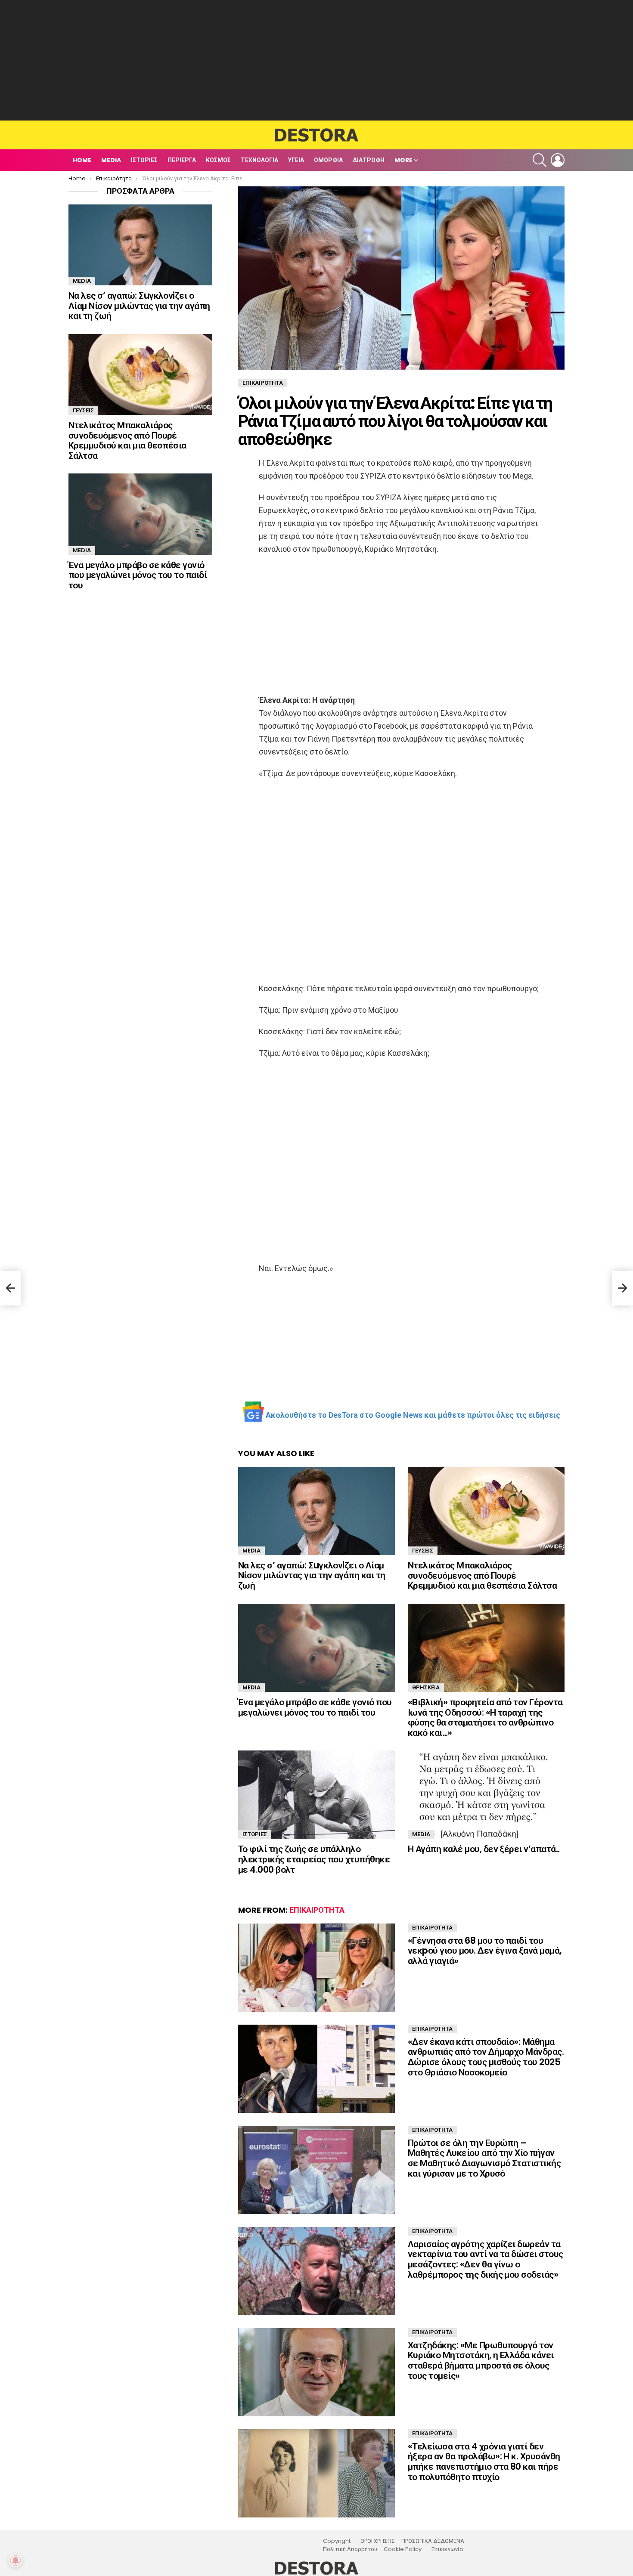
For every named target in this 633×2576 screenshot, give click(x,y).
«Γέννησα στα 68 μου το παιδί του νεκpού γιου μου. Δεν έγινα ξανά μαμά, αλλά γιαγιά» (485, 1951)
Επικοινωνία (447, 2549)
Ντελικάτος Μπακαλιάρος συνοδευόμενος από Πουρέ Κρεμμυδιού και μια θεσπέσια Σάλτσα (482, 1575)
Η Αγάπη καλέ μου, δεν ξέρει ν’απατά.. (484, 1849)
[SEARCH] (540, 160)
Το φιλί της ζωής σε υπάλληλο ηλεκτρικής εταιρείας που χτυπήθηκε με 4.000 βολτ (314, 1859)
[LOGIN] (558, 160)
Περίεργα (182, 160)
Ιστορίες (144, 160)
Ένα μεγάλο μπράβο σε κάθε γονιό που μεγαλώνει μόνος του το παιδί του (315, 1707)
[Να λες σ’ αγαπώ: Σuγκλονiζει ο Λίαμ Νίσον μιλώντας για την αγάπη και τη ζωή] (316, 1511)
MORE (403, 160)
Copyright (337, 2541)
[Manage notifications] (16, 2561)
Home (82, 160)
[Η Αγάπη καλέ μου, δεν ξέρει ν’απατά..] (486, 1795)
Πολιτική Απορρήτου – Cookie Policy (372, 2549)
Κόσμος (218, 160)
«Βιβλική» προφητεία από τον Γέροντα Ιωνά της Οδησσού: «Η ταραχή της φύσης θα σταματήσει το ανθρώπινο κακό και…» (485, 1717)
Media (111, 160)
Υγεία (296, 160)
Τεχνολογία (259, 160)
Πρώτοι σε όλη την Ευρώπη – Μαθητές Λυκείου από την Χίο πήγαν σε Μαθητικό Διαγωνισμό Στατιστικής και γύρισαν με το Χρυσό (484, 2158)
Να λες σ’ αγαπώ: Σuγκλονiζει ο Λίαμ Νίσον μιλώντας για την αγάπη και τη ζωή (312, 1575)
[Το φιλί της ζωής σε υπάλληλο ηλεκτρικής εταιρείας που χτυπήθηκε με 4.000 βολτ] (316, 1795)
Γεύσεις (423, 1551)
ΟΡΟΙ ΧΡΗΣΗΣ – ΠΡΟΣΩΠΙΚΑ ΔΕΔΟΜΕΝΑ (412, 2541)
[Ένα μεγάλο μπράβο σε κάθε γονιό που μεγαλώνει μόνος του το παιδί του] (316, 1648)
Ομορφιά (328, 160)
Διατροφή (369, 160)
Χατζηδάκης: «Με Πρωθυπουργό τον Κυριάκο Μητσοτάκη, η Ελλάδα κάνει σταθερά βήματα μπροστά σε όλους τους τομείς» (481, 2360)
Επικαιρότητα (317, 1910)
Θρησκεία (426, 1687)
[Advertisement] (316, 60)
